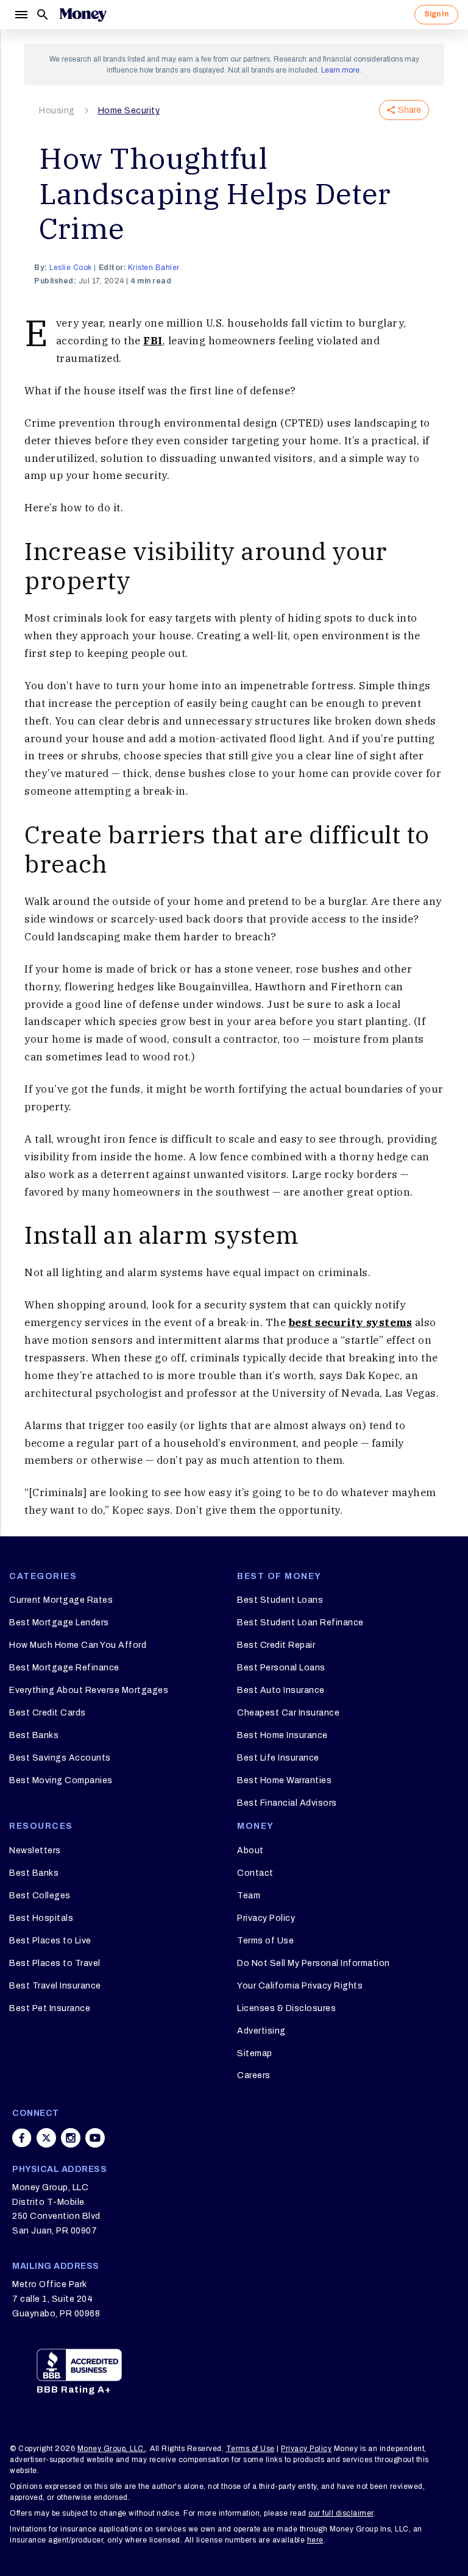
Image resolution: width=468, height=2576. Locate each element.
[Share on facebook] (22, 2138)
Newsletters (35, 1850)
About (250, 1850)
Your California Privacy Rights (300, 1986)
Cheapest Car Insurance (288, 1713)
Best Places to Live (50, 1941)
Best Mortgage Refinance (64, 1668)
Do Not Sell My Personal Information (314, 1963)
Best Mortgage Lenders (59, 1623)
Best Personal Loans (281, 1668)
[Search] (43, 15)
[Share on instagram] (71, 2138)
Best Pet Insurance (50, 2008)
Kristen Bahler (154, 268)
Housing (57, 111)
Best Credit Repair (276, 1645)
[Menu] (21, 15)
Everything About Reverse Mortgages (89, 1690)
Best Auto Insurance (281, 1690)
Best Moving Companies (61, 1780)
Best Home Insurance (282, 1735)
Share (409, 110)
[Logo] (83, 15)
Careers (254, 2075)
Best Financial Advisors (287, 1803)
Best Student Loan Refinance (300, 1623)
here (315, 2540)
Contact (255, 1873)
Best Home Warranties (284, 1780)
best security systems (351, 1322)
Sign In (436, 14)
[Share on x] (46, 2138)
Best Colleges (40, 1896)
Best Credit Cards (48, 1713)
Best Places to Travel (55, 1963)
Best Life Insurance (278, 1758)
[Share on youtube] (95, 2138)
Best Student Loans (280, 1600)
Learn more (340, 70)
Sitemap (255, 2053)
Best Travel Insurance (55, 1986)
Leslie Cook (71, 268)
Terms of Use (265, 1941)
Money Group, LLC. (112, 2449)
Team (249, 1896)
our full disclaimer (341, 2513)
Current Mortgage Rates (61, 1600)
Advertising (261, 2031)
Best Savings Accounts (60, 1758)
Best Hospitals (41, 1918)
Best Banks (34, 1735)
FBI (153, 341)
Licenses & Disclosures (286, 2008)
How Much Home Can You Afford (78, 1645)
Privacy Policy (266, 1918)
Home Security (129, 111)
